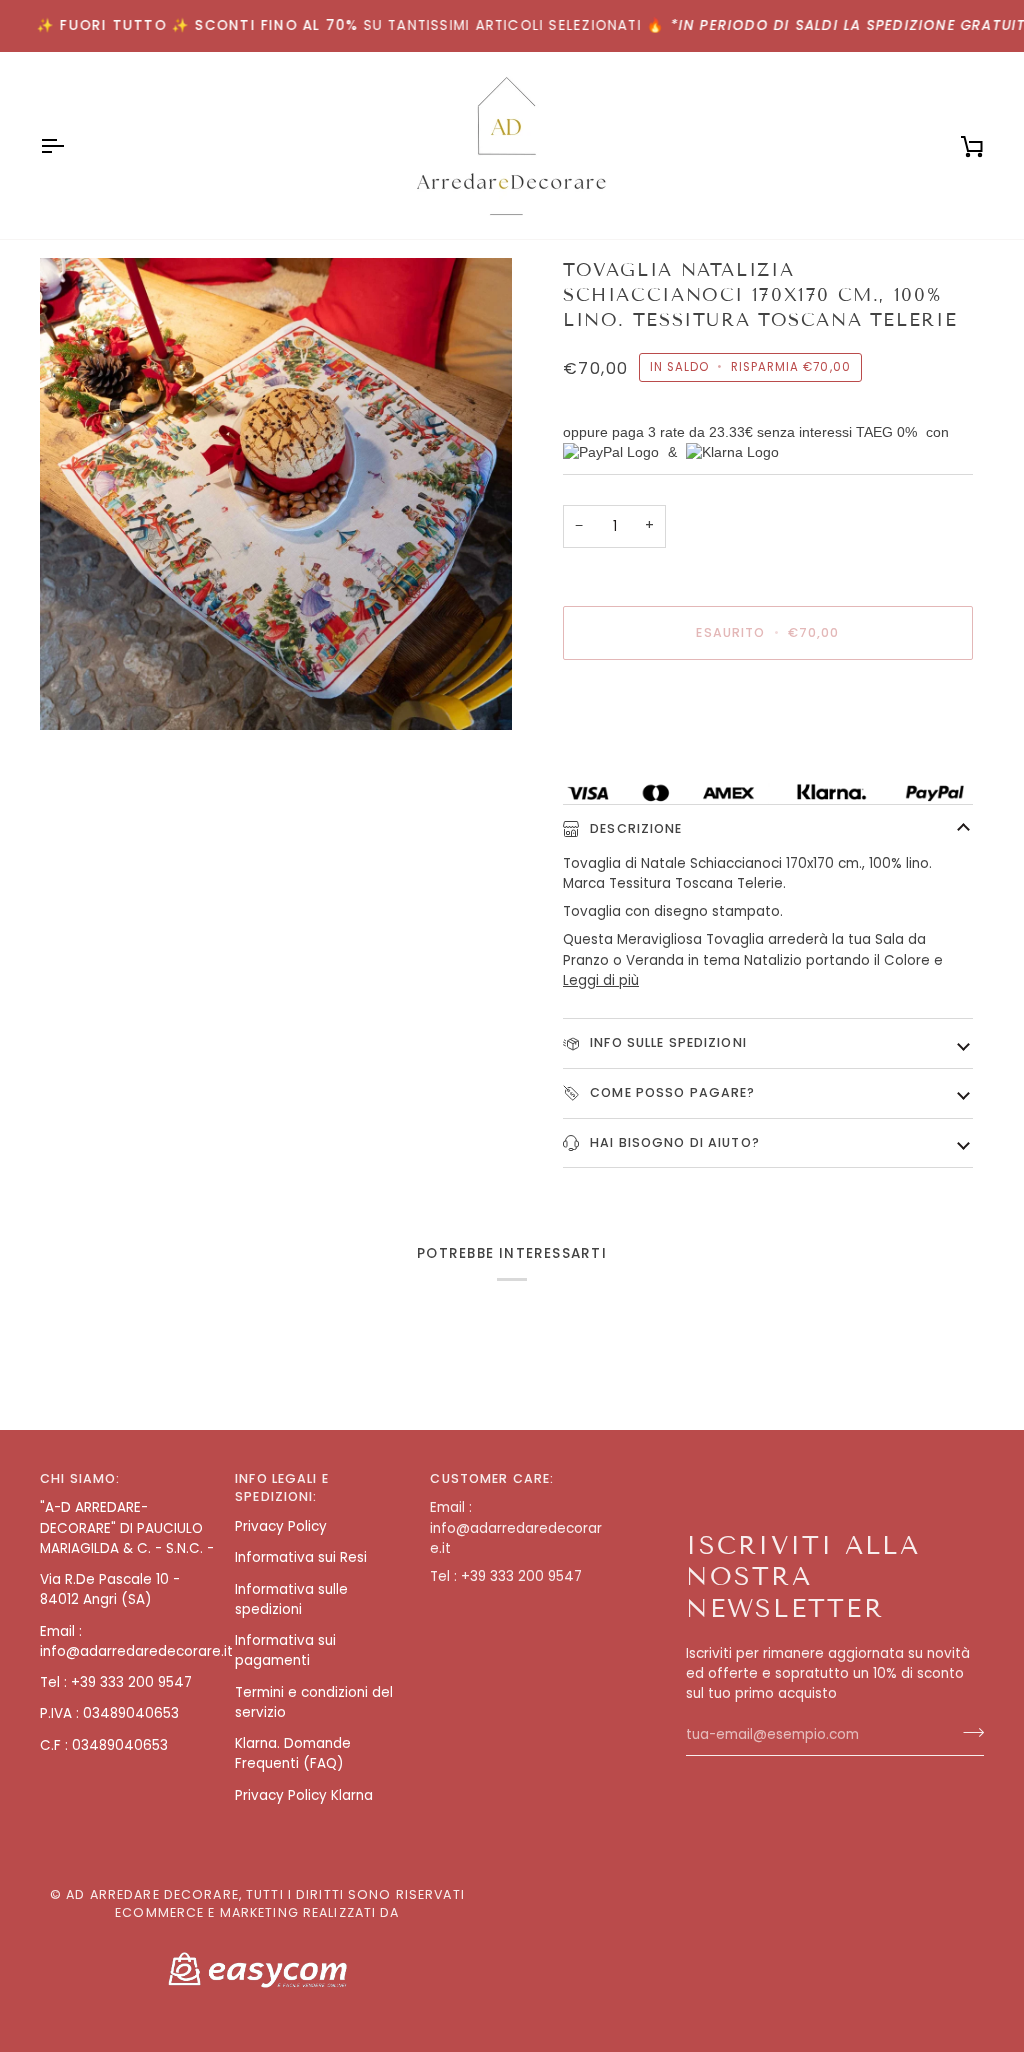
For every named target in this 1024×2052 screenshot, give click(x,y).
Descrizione (634, 828)
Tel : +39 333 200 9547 (116, 1682)
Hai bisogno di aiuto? (673, 1142)
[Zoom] (276, 494)
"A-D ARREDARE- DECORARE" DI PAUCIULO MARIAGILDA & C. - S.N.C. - (127, 1528)
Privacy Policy (281, 1526)
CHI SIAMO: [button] (80, 1478)
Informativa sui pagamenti (285, 1650)
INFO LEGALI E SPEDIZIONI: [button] (282, 1488)
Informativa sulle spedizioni (291, 1599)
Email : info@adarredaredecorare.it (136, 1641)
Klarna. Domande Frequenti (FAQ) (293, 1753)
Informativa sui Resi (301, 1557)
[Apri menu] (70, 145)
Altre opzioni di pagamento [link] (655, 752)
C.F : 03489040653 (104, 1745)
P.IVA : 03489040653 (109, 1713)
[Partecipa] (967, 1732)
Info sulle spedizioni (666, 1042)
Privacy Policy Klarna (304, 1795)
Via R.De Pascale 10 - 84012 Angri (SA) (110, 1589)
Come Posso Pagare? (670, 1092)
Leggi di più (601, 980)
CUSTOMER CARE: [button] (492, 1478)
